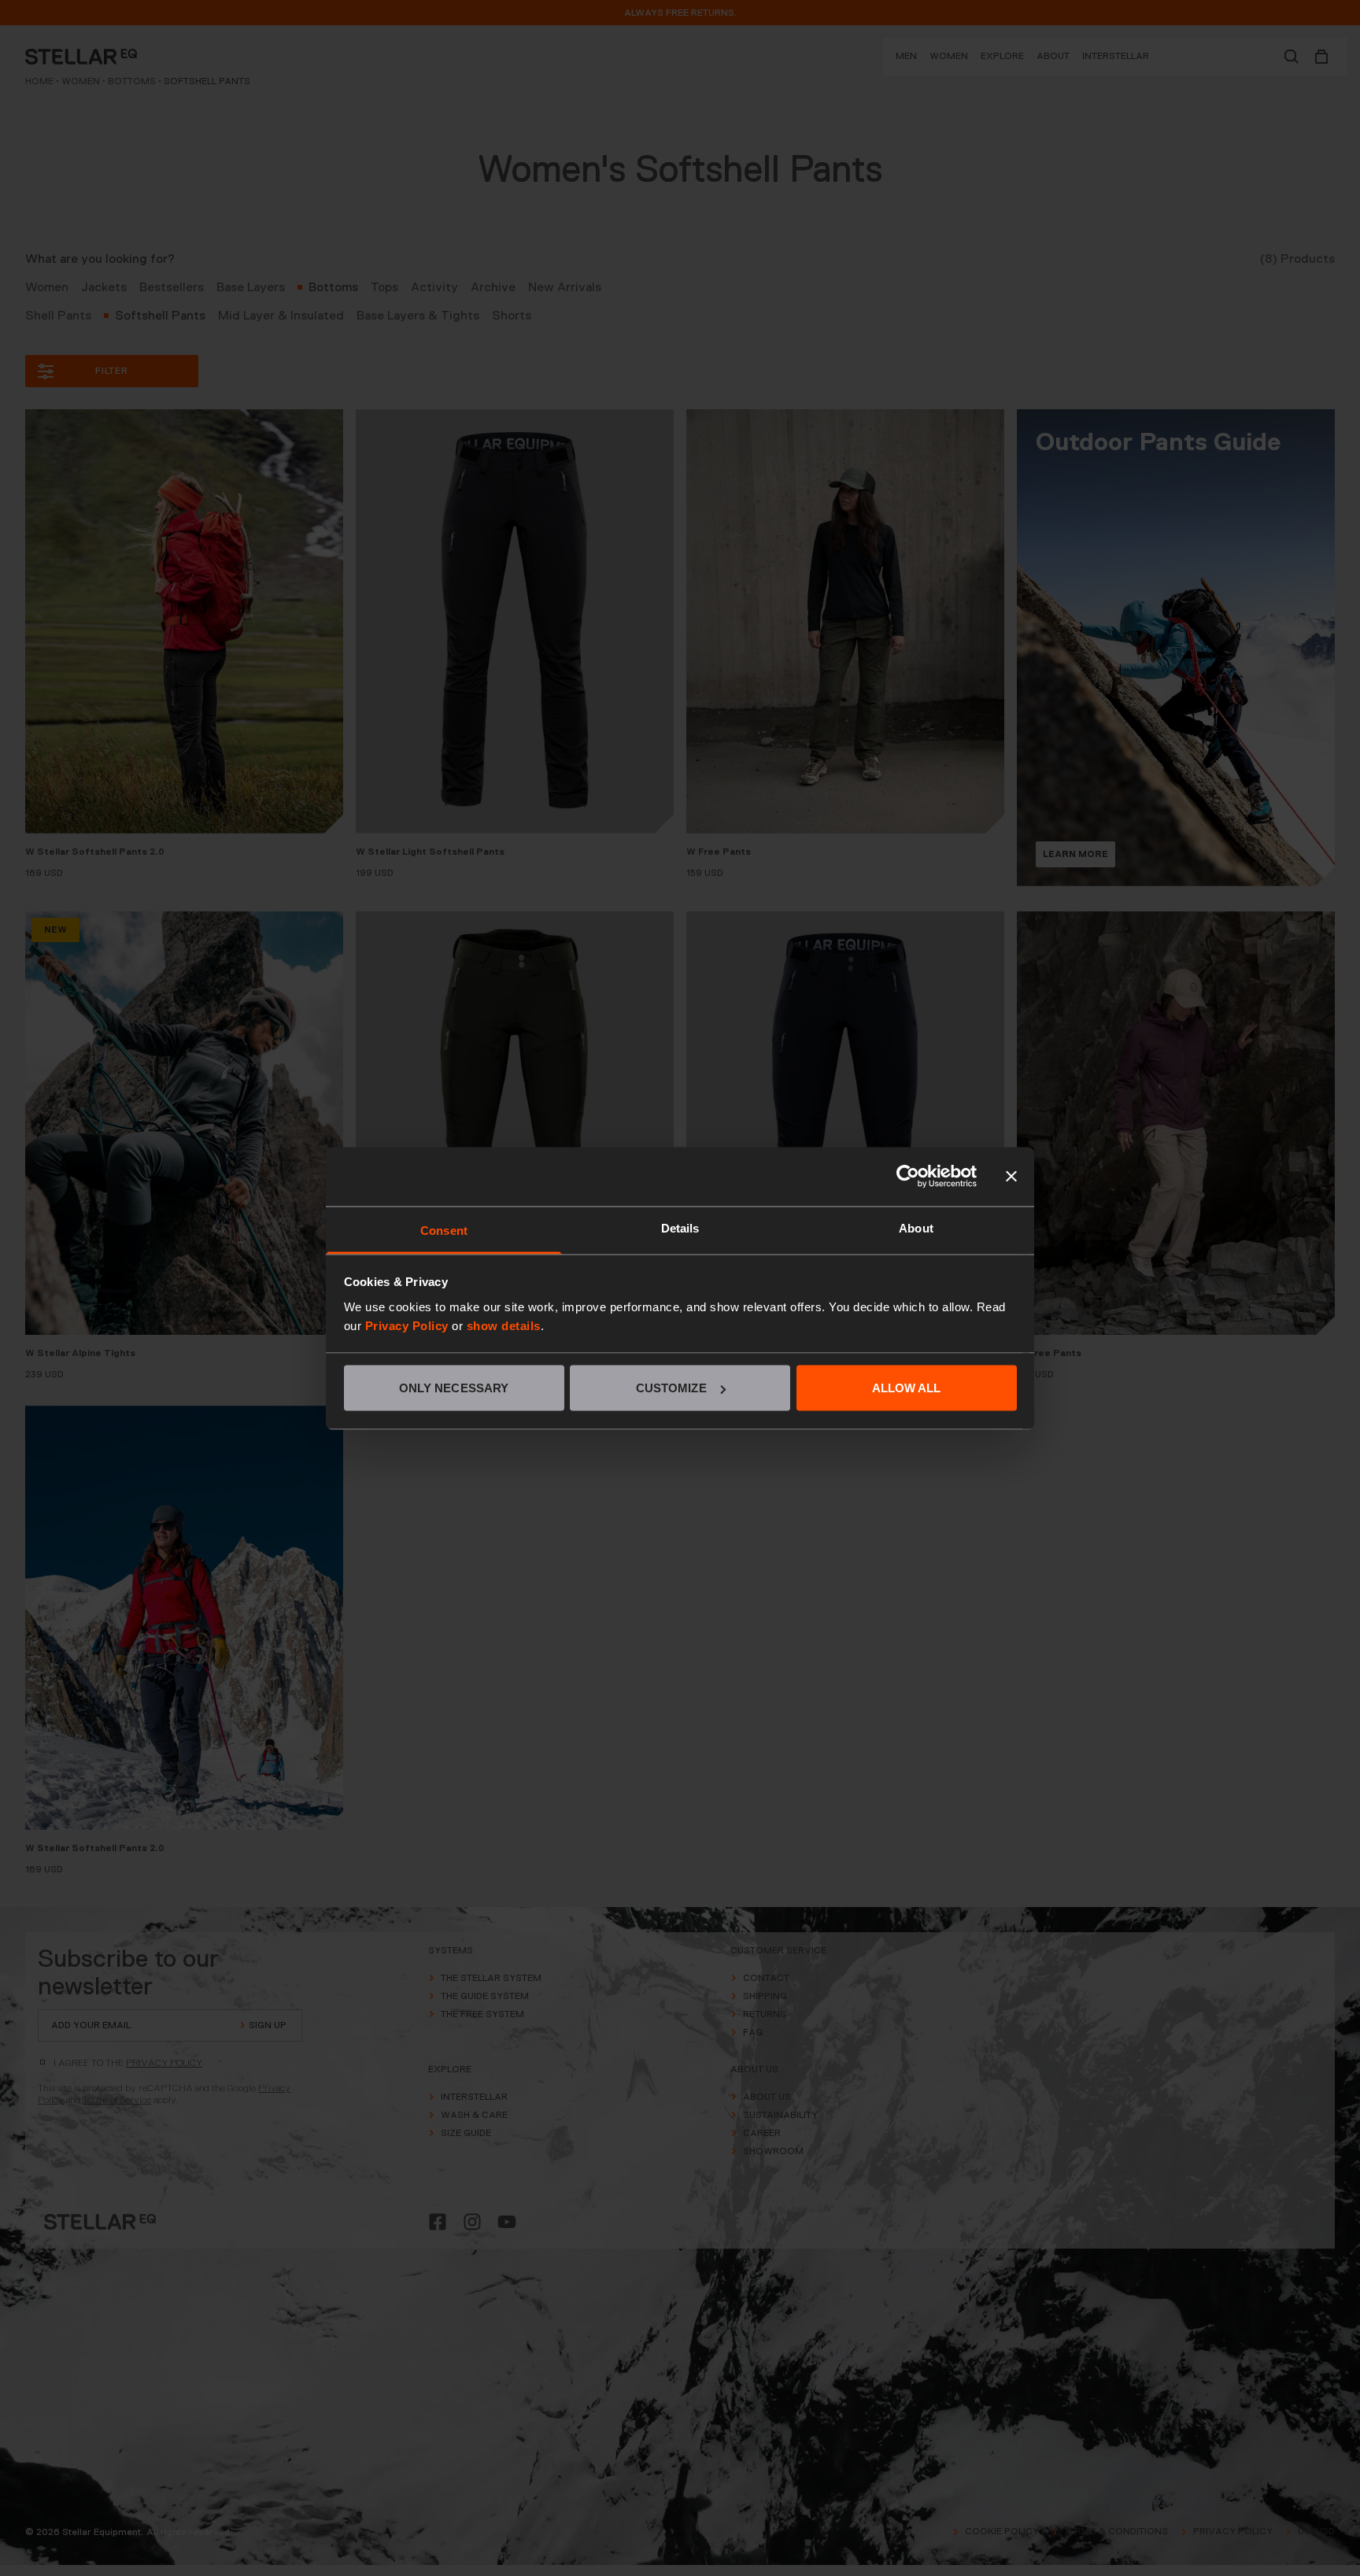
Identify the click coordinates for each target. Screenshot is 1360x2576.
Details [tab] (680, 1227)
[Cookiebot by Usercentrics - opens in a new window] (908, 1177)
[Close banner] (1011, 1177)
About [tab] (916, 1227)
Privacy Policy (407, 1325)
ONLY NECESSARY (454, 1388)
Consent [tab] (444, 1230)
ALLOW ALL (907, 1388)
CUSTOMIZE (671, 1388)
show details (504, 1325)
